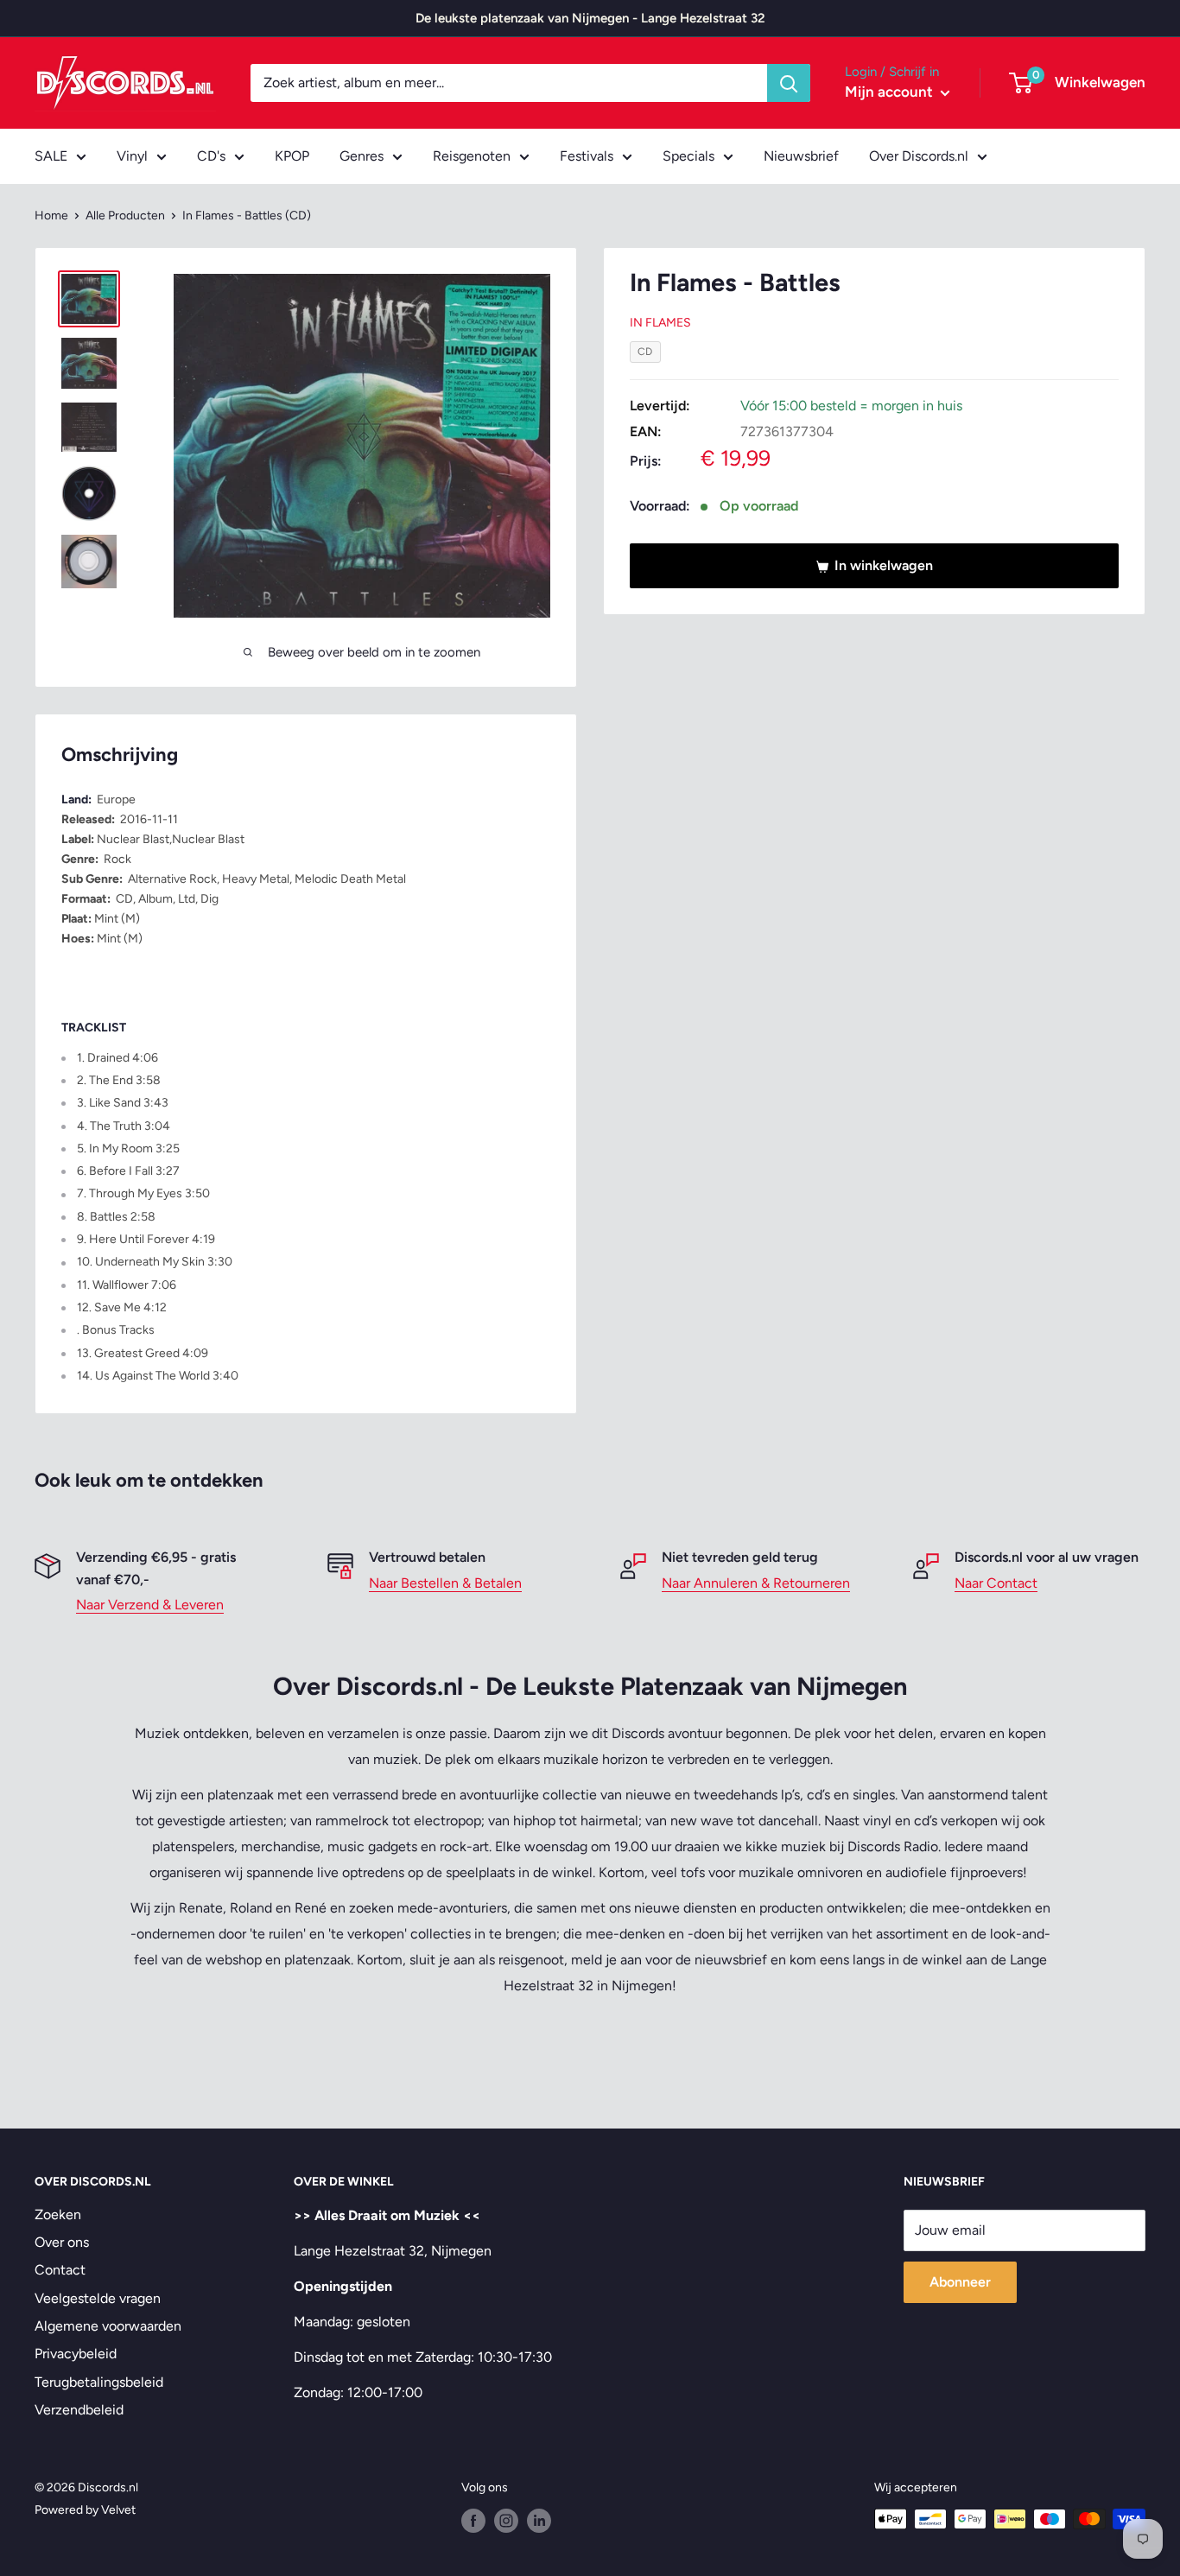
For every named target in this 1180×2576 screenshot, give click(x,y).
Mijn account (891, 92)
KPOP (292, 156)
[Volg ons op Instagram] (506, 2521)
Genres (362, 156)
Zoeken (58, 2214)
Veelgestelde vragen (98, 2298)
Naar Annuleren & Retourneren (756, 1583)
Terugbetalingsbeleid (99, 2382)
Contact (60, 2270)
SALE (51, 156)
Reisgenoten (472, 156)
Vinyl (132, 156)
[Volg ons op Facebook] (473, 2521)
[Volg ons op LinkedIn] (539, 2521)
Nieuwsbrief (801, 156)
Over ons (62, 2242)
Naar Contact (996, 1583)
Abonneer (960, 2282)
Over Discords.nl (919, 156)
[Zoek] (789, 83)
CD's (211, 156)
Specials (688, 156)
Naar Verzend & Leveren (150, 1605)
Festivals (587, 156)
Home (51, 216)
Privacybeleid (76, 2354)
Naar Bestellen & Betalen (445, 1583)
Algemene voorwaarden (108, 2326)
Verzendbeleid (79, 2410)
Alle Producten (125, 216)
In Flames (660, 324)
